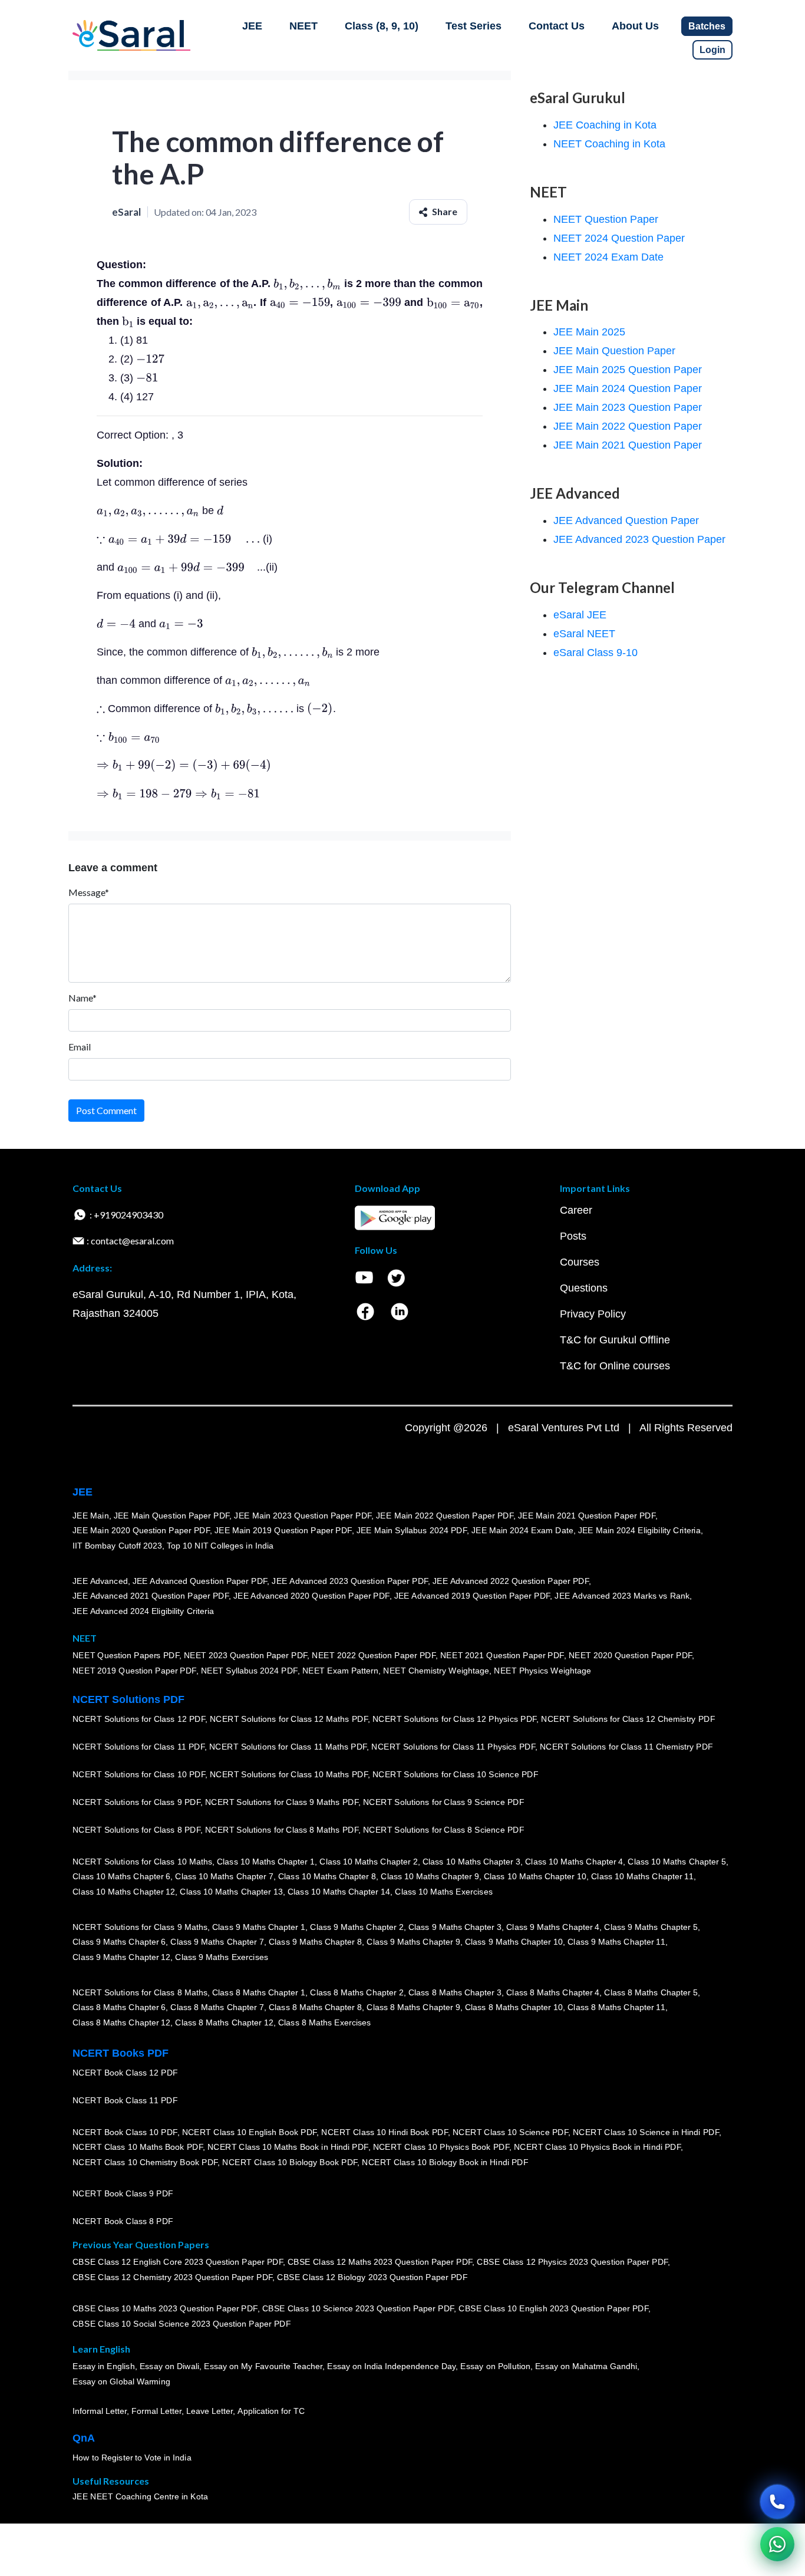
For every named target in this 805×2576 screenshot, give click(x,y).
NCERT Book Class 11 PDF (125, 2100)
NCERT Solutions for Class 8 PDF (136, 1830)
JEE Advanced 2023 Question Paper (639, 539)
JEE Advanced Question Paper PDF (200, 1580)
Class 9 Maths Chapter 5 (651, 1926)
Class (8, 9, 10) (382, 26)
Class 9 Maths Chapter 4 (553, 1926)
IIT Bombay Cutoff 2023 (117, 1546)
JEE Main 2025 (589, 332)
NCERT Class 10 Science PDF (510, 2132)
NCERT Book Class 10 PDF (125, 2132)
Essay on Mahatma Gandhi (586, 2366)
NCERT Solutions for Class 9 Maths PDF (282, 1802)
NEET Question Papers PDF (126, 1655)
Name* (83, 998)
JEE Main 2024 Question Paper (628, 388)
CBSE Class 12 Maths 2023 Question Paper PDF (380, 2262)
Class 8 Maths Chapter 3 (455, 1992)
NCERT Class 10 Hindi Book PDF (384, 2132)
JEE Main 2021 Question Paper (628, 445)
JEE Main (91, 1515)
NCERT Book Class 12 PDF (125, 2073)
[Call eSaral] (777, 2502)
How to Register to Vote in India (132, 2458)
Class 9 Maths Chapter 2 (357, 1926)
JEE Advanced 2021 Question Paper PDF (151, 1596)
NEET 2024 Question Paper (619, 238)
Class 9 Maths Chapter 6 (119, 1942)
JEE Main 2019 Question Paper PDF (283, 1530)
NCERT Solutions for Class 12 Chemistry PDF (628, 1719)
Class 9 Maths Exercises (222, 1957)
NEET (303, 26)
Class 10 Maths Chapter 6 (121, 1876)
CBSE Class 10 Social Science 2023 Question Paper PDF (182, 2324)
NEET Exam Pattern (341, 1671)
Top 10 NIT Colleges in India (220, 1546)
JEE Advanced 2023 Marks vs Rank (622, 1596)
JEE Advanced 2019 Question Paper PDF (472, 1596)
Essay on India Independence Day (391, 2366)
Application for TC (271, 2411)
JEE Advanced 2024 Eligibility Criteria (143, 1611)
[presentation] (307, 284)
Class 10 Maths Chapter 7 (224, 1876)
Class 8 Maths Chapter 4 (553, 1992)
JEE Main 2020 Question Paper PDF (141, 1530)
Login (712, 50)
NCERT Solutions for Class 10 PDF (139, 1774)
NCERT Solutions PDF (128, 1699)
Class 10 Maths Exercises (444, 1892)
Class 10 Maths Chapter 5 (677, 1861)
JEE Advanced (100, 1580)
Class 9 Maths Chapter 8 (315, 1942)
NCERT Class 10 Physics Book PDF (441, 2147)
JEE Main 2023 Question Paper (628, 407)
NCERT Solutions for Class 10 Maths (142, 1861)
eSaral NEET (584, 634)
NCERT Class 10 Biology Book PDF (290, 2162)
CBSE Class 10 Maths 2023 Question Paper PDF (165, 2308)
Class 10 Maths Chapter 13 (231, 1892)
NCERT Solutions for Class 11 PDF (138, 1747)
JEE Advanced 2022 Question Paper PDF (511, 1580)
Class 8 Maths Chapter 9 (413, 2007)
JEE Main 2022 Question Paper (628, 426)
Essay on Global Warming (121, 2381)
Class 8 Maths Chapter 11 (616, 2007)
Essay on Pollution (495, 2366)
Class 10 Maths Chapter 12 (124, 1892)
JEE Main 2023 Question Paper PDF (303, 1515)
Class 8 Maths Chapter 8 (315, 2007)
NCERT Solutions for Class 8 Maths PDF (282, 1830)
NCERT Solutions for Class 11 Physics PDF (453, 1747)
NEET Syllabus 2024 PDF (249, 1671)
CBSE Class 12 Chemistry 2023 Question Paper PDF (172, 2277)
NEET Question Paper (606, 219)
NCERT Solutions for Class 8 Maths (140, 1992)
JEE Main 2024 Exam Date (522, 1530)
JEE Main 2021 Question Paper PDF (587, 1515)
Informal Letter (100, 2411)
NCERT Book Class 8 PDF (123, 2221)
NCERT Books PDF (121, 2053)
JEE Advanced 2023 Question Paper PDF (350, 1580)
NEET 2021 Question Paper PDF (502, 1655)
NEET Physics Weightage (542, 1671)
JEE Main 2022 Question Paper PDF (445, 1515)
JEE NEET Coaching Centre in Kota (140, 2496)
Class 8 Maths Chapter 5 (651, 1992)
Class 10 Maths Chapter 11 (642, 1876)
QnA (84, 2438)
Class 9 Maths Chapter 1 (259, 1926)
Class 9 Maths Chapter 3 (455, 1926)
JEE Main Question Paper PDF (172, 1515)
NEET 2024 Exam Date (608, 257)
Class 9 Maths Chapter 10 (514, 1942)
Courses (580, 1262)
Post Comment (106, 1110)
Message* (89, 892)
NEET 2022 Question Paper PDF (374, 1655)
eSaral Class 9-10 (595, 653)
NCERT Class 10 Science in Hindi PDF (646, 2132)
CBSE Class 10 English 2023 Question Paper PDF (553, 2308)
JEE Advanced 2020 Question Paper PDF (311, 1596)
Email (80, 1047)
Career (576, 1210)
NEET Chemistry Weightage (436, 1671)
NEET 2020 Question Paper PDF (631, 1655)
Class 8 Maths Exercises (325, 2022)
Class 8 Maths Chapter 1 (259, 1992)
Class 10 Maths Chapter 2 (368, 1861)
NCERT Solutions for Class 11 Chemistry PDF (626, 1747)
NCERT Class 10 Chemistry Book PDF (145, 2162)
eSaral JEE (580, 615)
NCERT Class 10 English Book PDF (250, 2132)
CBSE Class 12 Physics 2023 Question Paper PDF (572, 2262)
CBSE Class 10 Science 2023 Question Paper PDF (358, 2308)
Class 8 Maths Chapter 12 (121, 2022)
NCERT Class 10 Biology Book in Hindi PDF (445, 2162)
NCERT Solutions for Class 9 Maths (140, 1926)
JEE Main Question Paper (614, 351)
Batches (707, 26)
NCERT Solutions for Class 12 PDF (139, 1719)
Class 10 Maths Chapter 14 (339, 1892)
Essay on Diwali (170, 2366)
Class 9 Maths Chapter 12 (121, 1957)
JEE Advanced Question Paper (626, 521)
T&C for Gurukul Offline (615, 1340)
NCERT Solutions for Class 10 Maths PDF (289, 1774)
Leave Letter (210, 2411)
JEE (252, 26)
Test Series (474, 26)
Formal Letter (156, 2411)
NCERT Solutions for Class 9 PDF (136, 1802)
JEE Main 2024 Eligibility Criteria (639, 1530)
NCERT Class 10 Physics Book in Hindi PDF (597, 2147)
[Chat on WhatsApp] (777, 2544)
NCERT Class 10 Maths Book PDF (138, 2147)
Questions (584, 1288)
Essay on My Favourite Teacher (263, 2366)
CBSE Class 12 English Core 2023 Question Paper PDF (178, 2262)
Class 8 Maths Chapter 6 (119, 2007)
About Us (635, 26)
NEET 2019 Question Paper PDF (134, 1671)
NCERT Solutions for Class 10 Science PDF (456, 1774)
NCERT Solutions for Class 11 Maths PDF (288, 1747)
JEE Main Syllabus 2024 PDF (412, 1530)
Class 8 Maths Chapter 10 (514, 2007)
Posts (573, 1236)
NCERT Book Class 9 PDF (123, 2193)
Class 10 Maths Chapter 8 (327, 1876)
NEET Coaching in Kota (609, 144)
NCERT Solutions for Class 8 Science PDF (444, 1830)
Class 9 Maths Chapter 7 (217, 1942)
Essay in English (104, 2366)
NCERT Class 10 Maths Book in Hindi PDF (288, 2147)
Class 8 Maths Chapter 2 (357, 1992)
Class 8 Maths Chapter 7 (217, 2007)
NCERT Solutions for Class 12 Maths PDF (289, 1719)
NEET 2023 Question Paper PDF (246, 1655)
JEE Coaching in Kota (605, 125)
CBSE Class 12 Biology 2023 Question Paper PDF (372, 2277)
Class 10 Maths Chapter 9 (430, 1876)
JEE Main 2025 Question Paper (628, 370)
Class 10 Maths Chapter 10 (535, 1876)
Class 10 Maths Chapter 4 (574, 1861)
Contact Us (557, 26)
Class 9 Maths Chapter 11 (616, 1942)
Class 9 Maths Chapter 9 (413, 1942)
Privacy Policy (593, 1314)
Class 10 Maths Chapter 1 (266, 1861)
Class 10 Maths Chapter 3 (471, 1861)
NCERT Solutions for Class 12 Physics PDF (454, 1719)
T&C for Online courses (615, 1366)
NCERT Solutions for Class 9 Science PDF (444, 1802)
